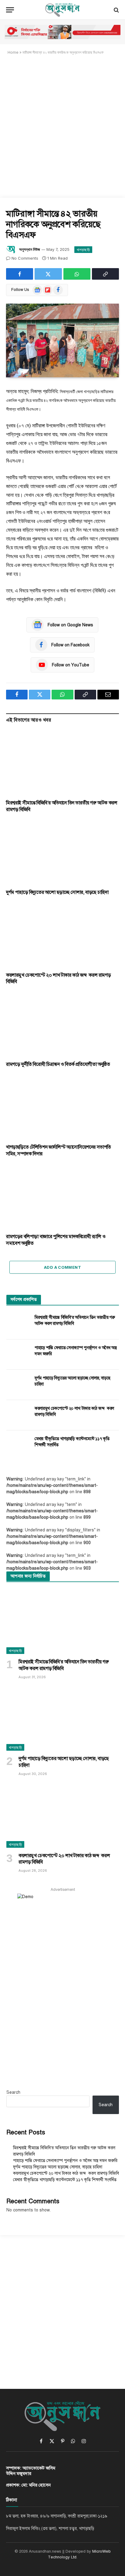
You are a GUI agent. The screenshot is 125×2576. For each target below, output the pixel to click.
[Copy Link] (105, 274)
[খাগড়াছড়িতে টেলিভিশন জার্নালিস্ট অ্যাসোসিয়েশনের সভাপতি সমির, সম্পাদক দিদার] (62, 1108)
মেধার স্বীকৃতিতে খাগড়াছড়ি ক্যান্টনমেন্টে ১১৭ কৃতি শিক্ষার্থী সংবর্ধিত (65, 2180)
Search (13, 2092)
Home (13, 52)
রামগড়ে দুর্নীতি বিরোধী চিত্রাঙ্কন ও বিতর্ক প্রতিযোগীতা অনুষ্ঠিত (58, 1064)
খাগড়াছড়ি (83, 250)
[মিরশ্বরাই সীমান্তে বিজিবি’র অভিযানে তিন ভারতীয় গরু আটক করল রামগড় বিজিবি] (62, 763)
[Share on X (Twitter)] (48, 274)
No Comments (25, 258)
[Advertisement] (62, 126)
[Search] (116, 10)
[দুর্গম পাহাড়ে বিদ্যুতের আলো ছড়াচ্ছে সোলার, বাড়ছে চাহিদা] (62, 852)
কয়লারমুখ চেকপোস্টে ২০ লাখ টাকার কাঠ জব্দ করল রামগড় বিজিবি (66, 2173)
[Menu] (10, 10)
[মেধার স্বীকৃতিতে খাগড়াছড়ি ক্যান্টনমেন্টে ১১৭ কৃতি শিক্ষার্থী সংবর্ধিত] (18, 1446)
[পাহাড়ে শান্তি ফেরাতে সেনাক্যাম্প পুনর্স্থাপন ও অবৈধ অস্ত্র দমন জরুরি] (18, 1355)
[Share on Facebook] (20, 274)
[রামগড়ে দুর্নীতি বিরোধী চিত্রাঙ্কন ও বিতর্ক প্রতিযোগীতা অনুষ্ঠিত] (62, 1025)
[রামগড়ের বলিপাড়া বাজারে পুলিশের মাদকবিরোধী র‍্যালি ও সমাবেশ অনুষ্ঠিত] (62, 1197)
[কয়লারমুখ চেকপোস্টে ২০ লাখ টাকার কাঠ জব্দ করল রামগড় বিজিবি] (62, 935)
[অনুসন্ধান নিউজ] (62, 10)
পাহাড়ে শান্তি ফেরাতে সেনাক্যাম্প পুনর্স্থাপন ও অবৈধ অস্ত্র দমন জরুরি (65, 2161)
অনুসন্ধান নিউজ (30, 249)
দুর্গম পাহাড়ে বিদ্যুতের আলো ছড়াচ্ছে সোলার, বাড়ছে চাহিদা (57, 892)
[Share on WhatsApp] (77, 274)
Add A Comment (62, 1267)
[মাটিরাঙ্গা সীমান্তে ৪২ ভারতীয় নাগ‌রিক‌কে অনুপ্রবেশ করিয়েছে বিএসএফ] (62, 340)
